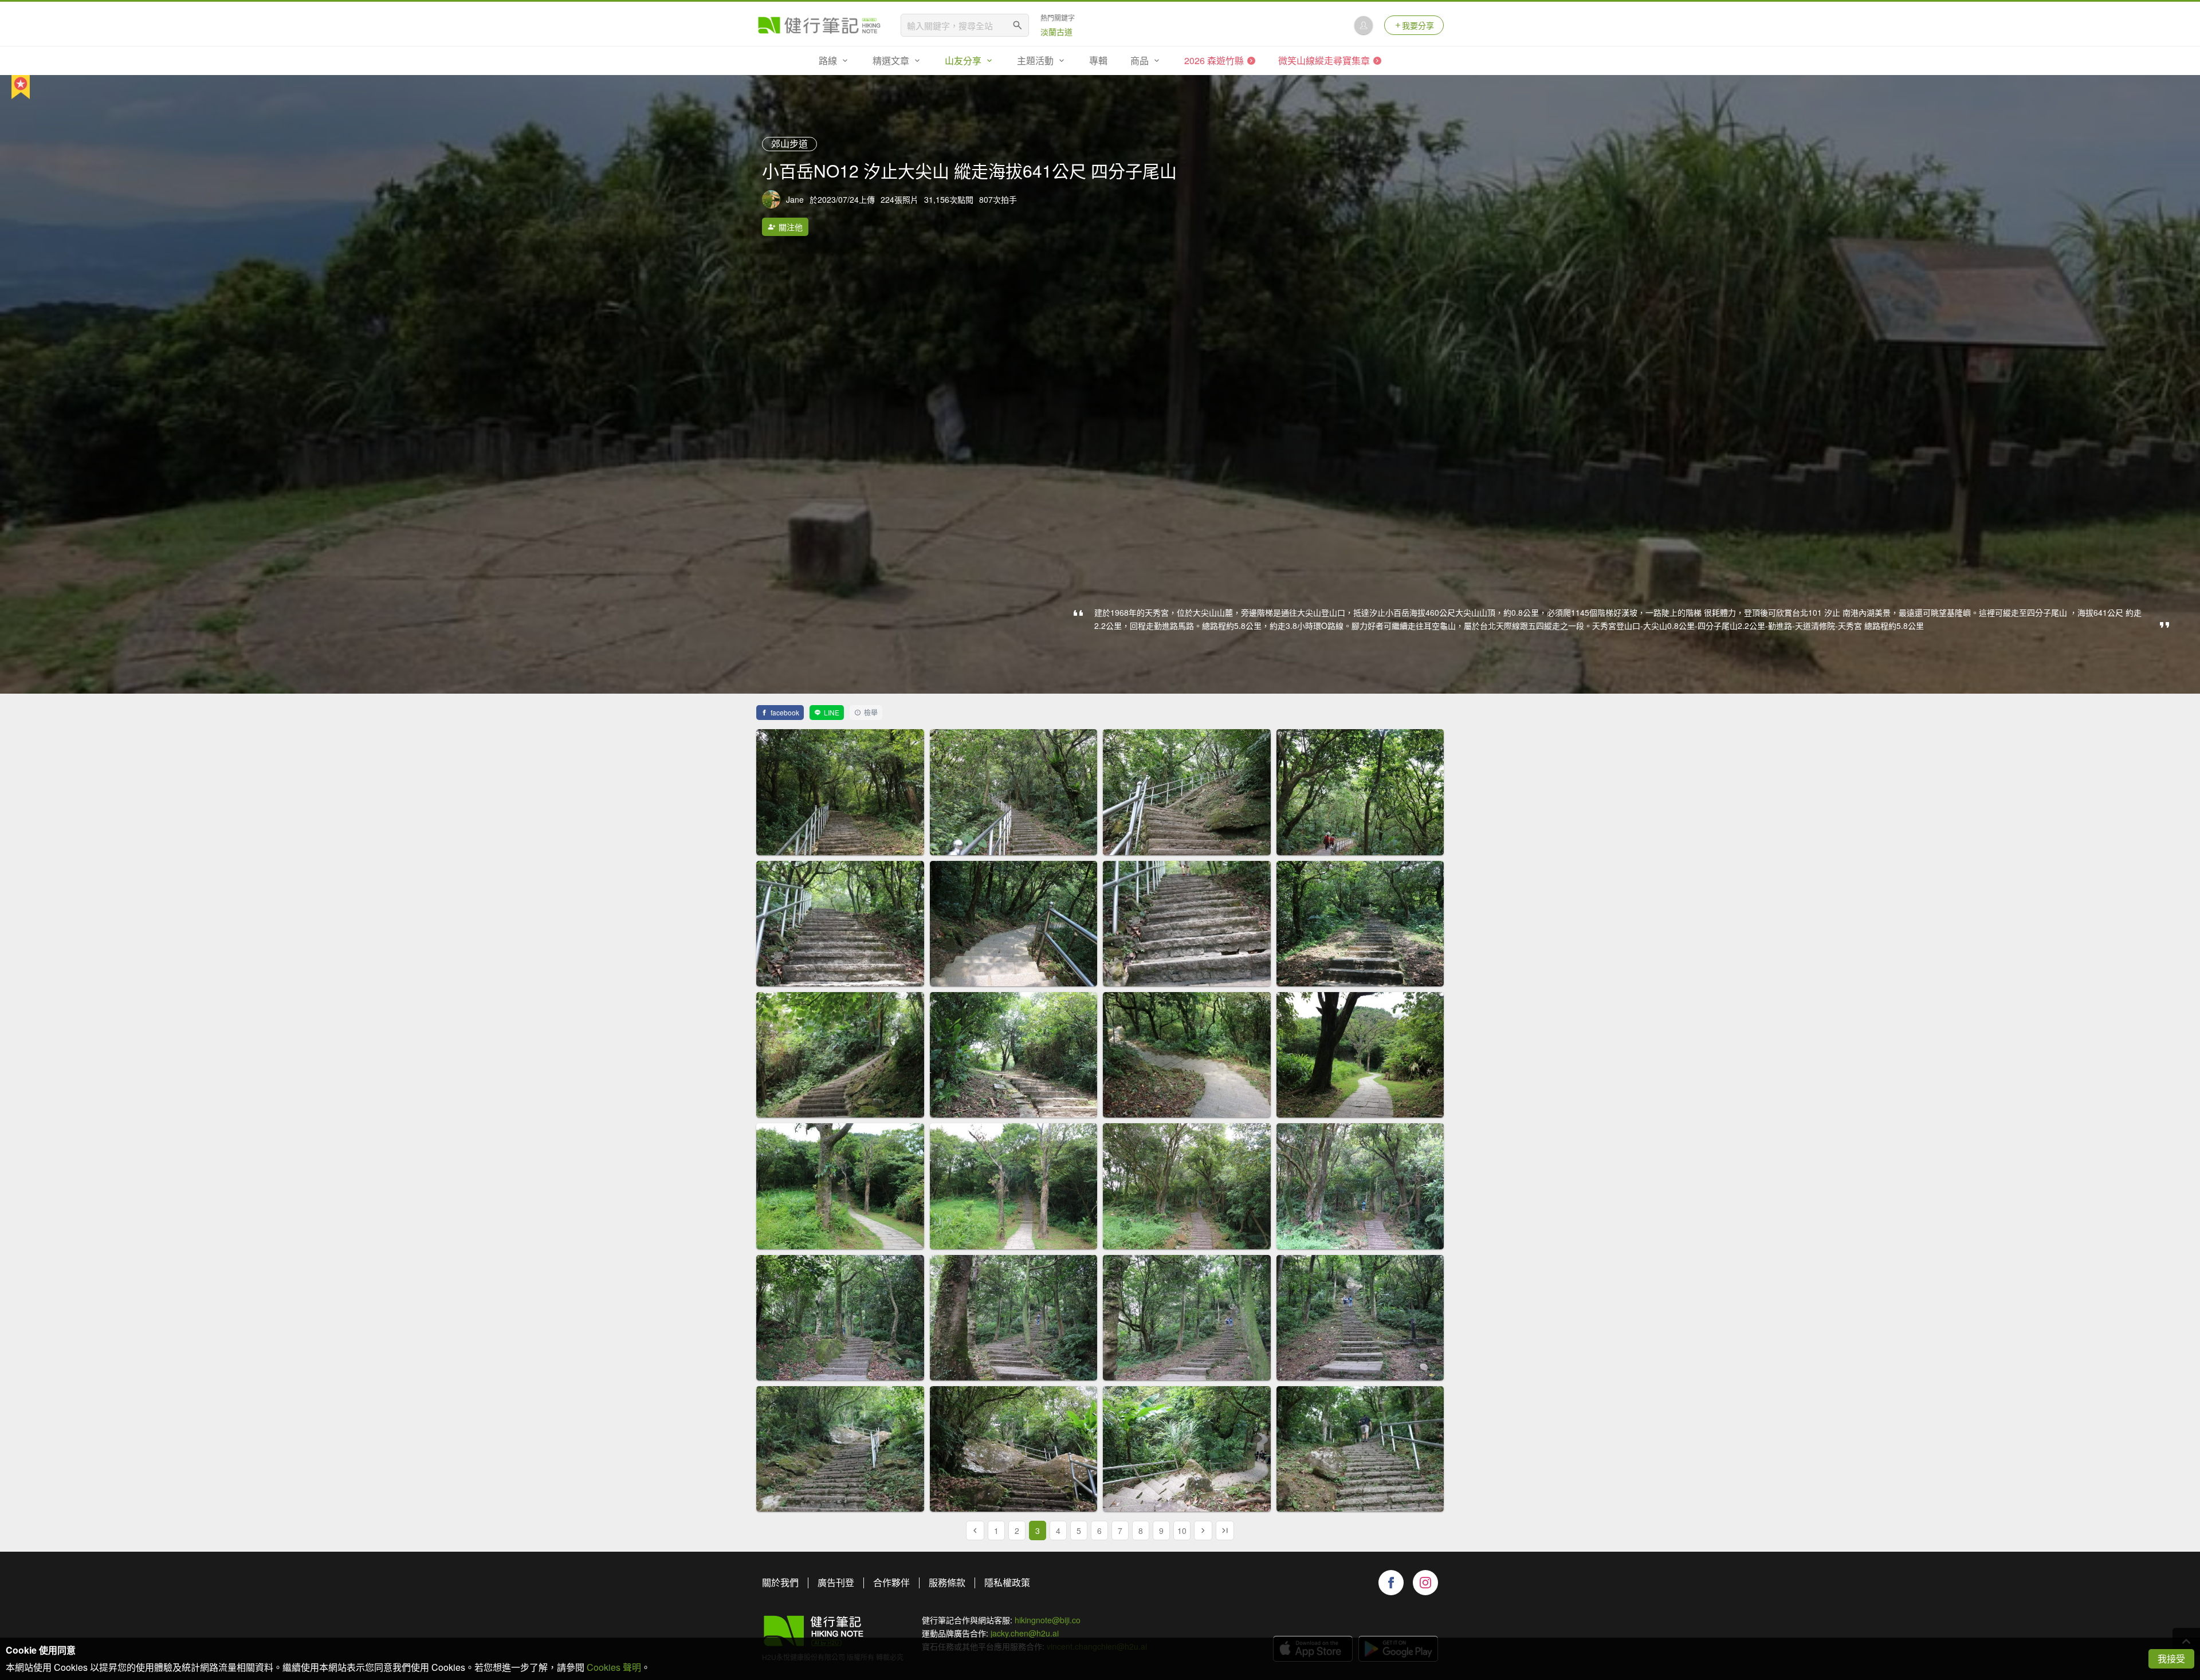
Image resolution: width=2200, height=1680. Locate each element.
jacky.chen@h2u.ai (1025, 1633)
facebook (785, 712)
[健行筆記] (819, 25)
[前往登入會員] (1364, 25)
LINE (832, 712)
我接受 (2171, 1659)
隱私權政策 (1007, 1582)
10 (1182, 1531)
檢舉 (871, 712)
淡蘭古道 (1056, 32)
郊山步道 (789, 143)
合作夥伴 (891, 1582)
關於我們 (780, 1582)
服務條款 (947, 1582)
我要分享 (1418, 25)
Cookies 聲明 (614, 1667)
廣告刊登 (836, 1582)
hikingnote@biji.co (1048, 1620)
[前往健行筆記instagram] (1425, 1583)
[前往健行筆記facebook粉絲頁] (1391, 1583)
